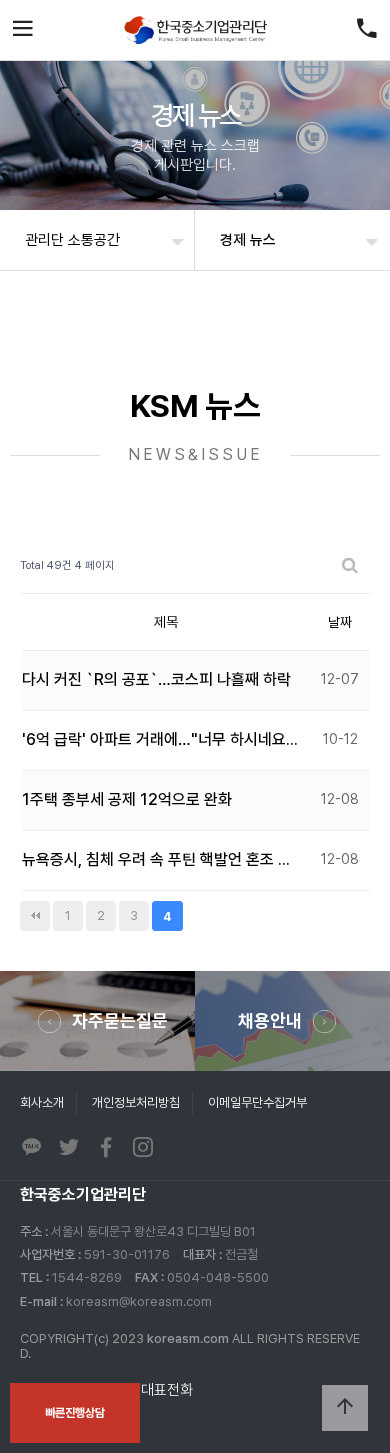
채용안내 (270, 1020)
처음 (35, 916)
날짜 (340, 622)
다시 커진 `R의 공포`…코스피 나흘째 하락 (156, 679)
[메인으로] (195, 30)
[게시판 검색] (350, 565)
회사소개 (42, 1102)
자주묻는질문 (120, 1020)
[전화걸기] (367, 30)
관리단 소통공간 (72, 240)
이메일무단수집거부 (257, 1102)
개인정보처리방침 (136, 1102)
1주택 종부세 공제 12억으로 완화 (127, 799)
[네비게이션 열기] (23, 30)
